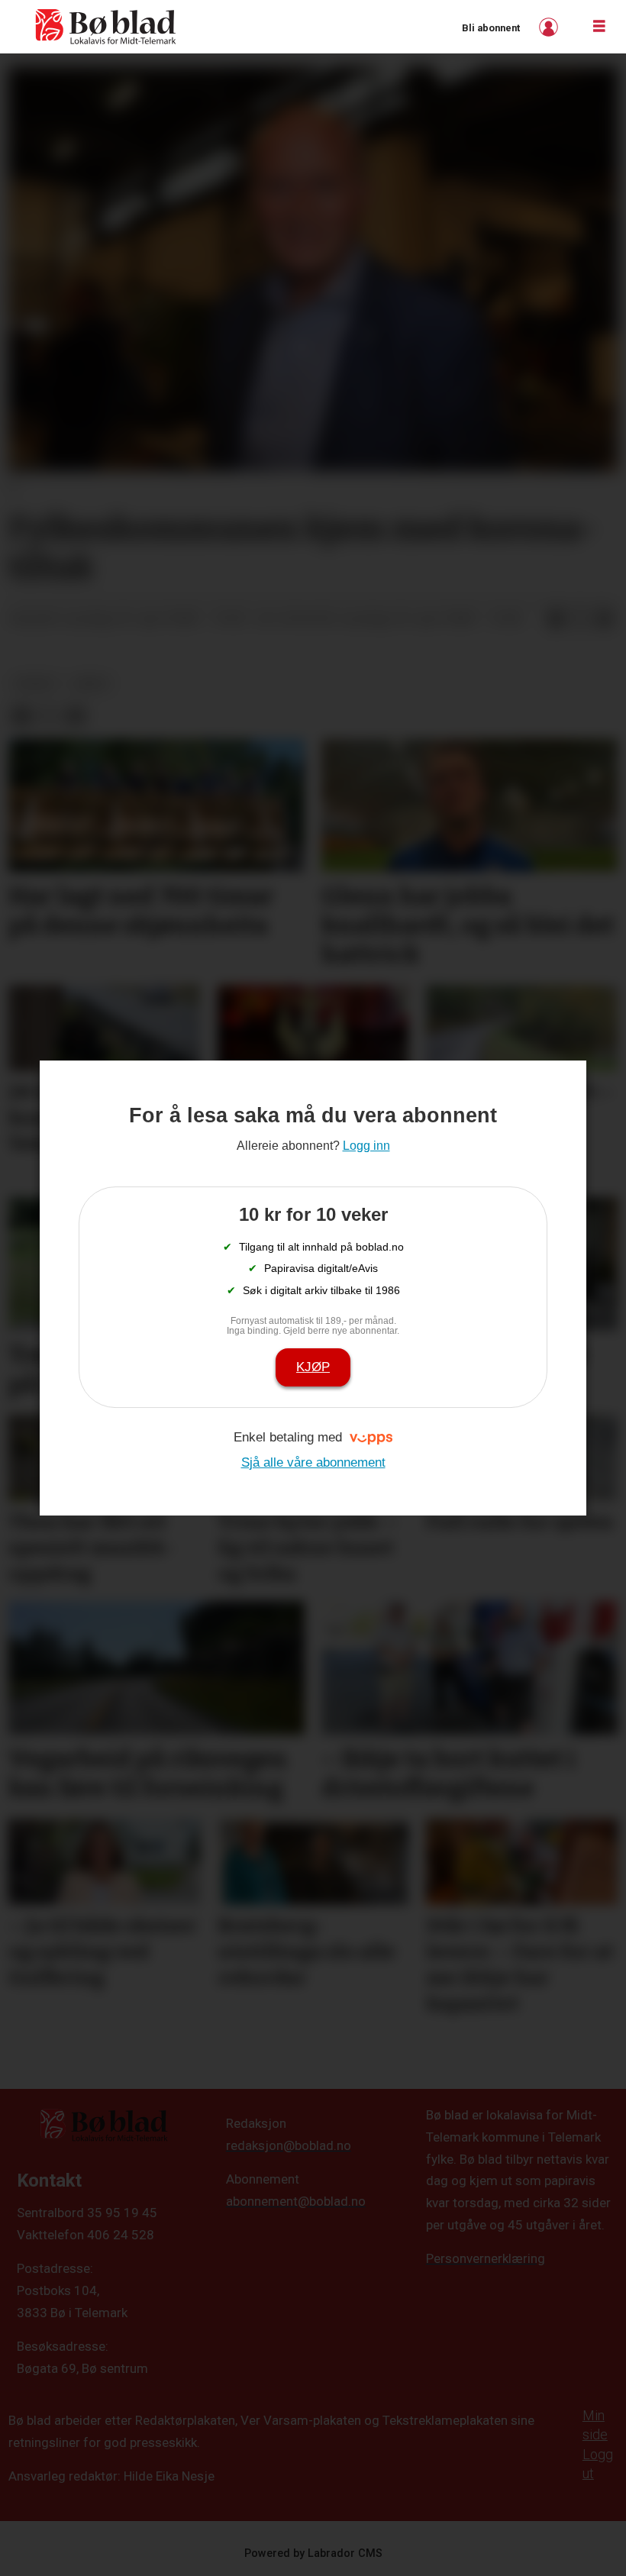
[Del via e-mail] (605, 619)
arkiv (91, 683)
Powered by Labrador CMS (313, 2553)
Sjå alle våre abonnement (313, 1462)
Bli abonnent (491, 28)
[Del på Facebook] (556, 619)
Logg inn (550, 27)
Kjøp (313, 1367)
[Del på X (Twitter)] (580, 619)
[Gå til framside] (106, 27)
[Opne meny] (599, 27)
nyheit (36, 683)
